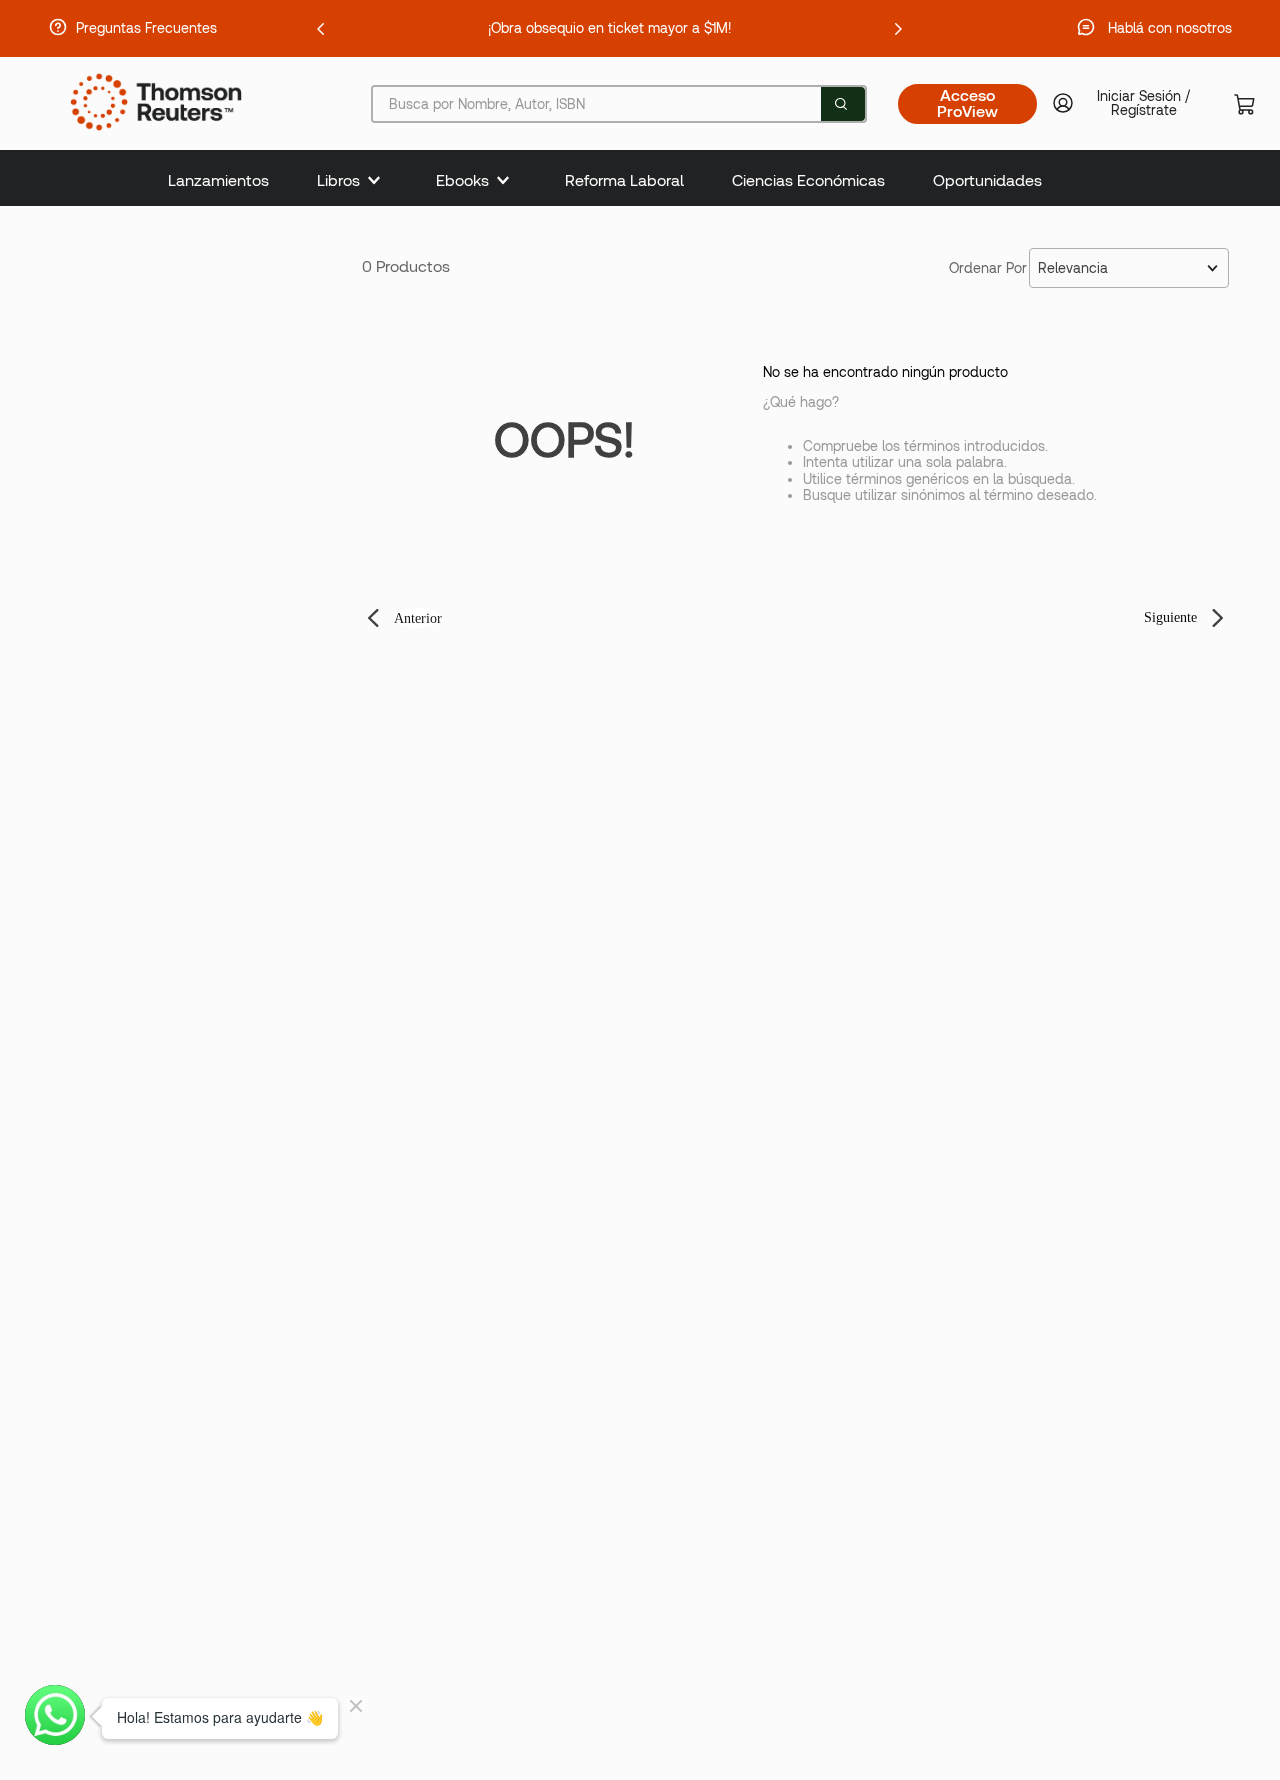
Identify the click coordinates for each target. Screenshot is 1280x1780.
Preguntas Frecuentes (146, 28)
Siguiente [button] (1170, 617)
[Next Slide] (898, 29)
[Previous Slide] (321, 29)
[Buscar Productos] (841, 104)
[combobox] (619, 104)
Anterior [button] (418, 618)
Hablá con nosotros (1170, 28)
